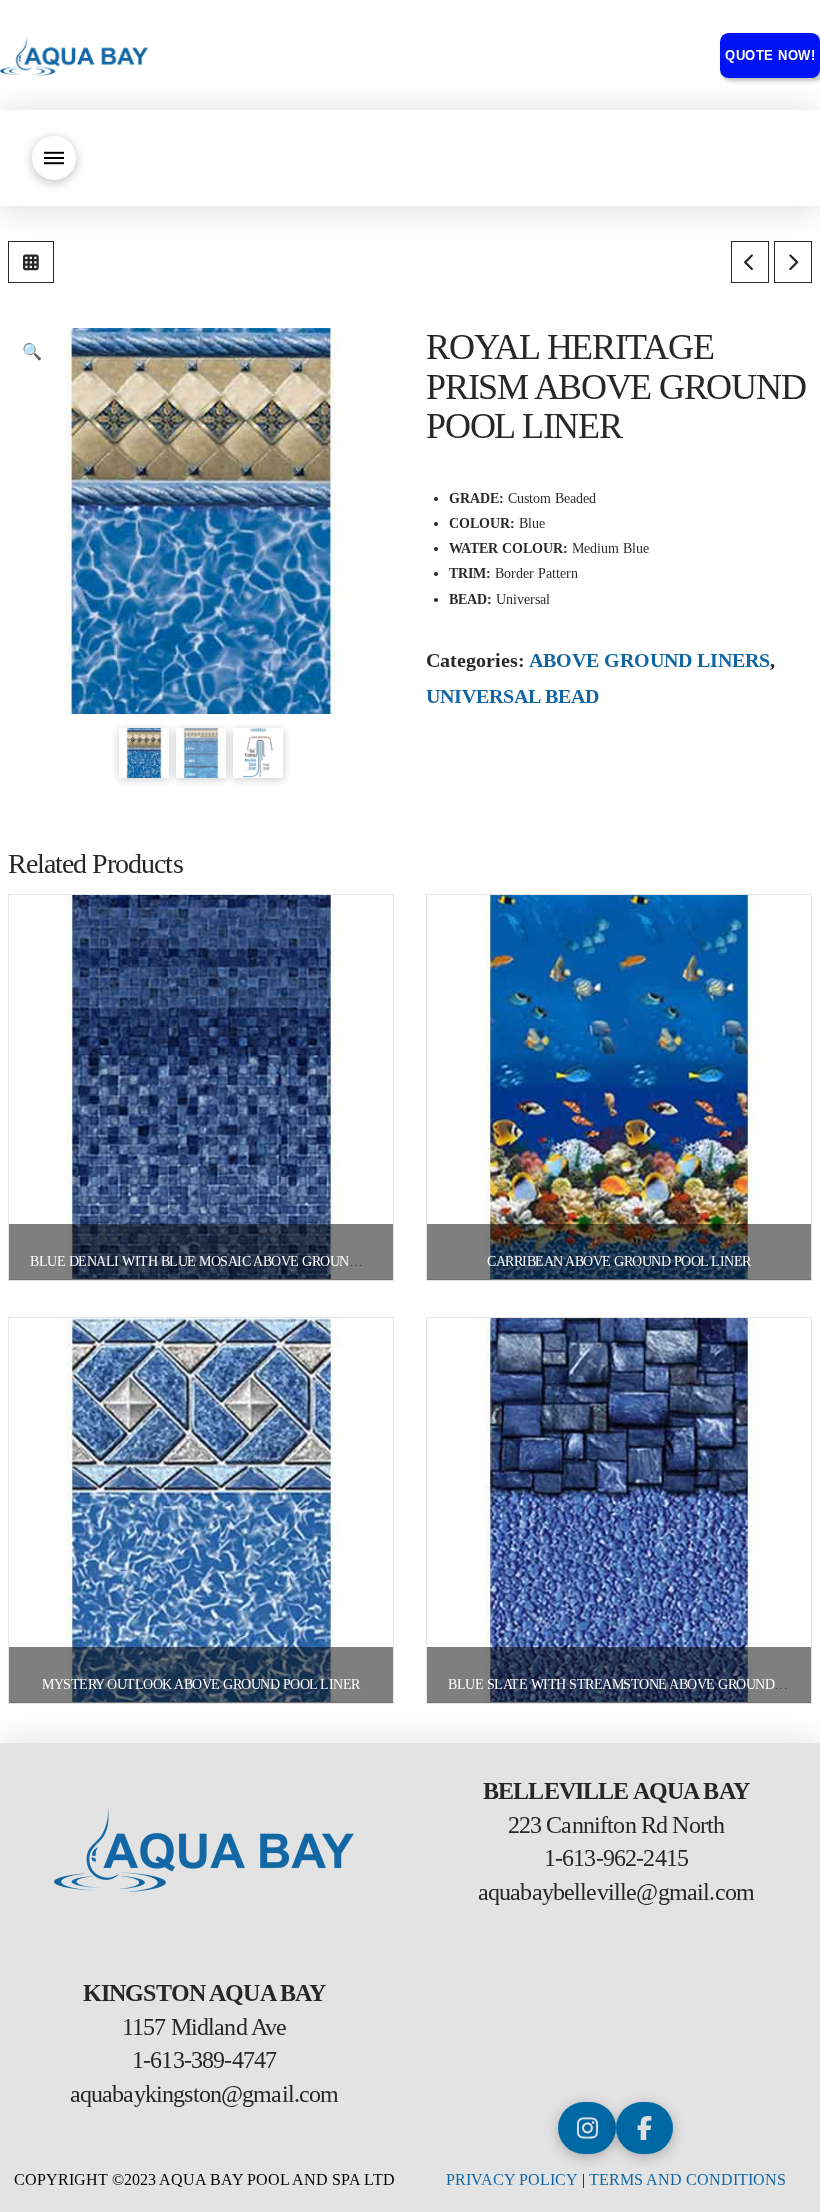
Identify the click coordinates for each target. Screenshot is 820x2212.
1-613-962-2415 (616, 1858)
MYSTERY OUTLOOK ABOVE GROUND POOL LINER (201, 1684)
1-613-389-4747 (204, 2060)
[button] (54, 158)
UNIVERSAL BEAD (512, 696)
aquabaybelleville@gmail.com (616, 1892)
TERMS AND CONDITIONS (687, 2179)
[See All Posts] (31, 262)
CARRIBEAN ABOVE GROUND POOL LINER (619, 1261)
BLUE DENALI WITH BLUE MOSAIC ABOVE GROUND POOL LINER (234, 1261)
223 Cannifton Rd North (616, 1825)
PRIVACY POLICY (512, 2179)
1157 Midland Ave (204, 2027)
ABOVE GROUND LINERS (649, 660)
